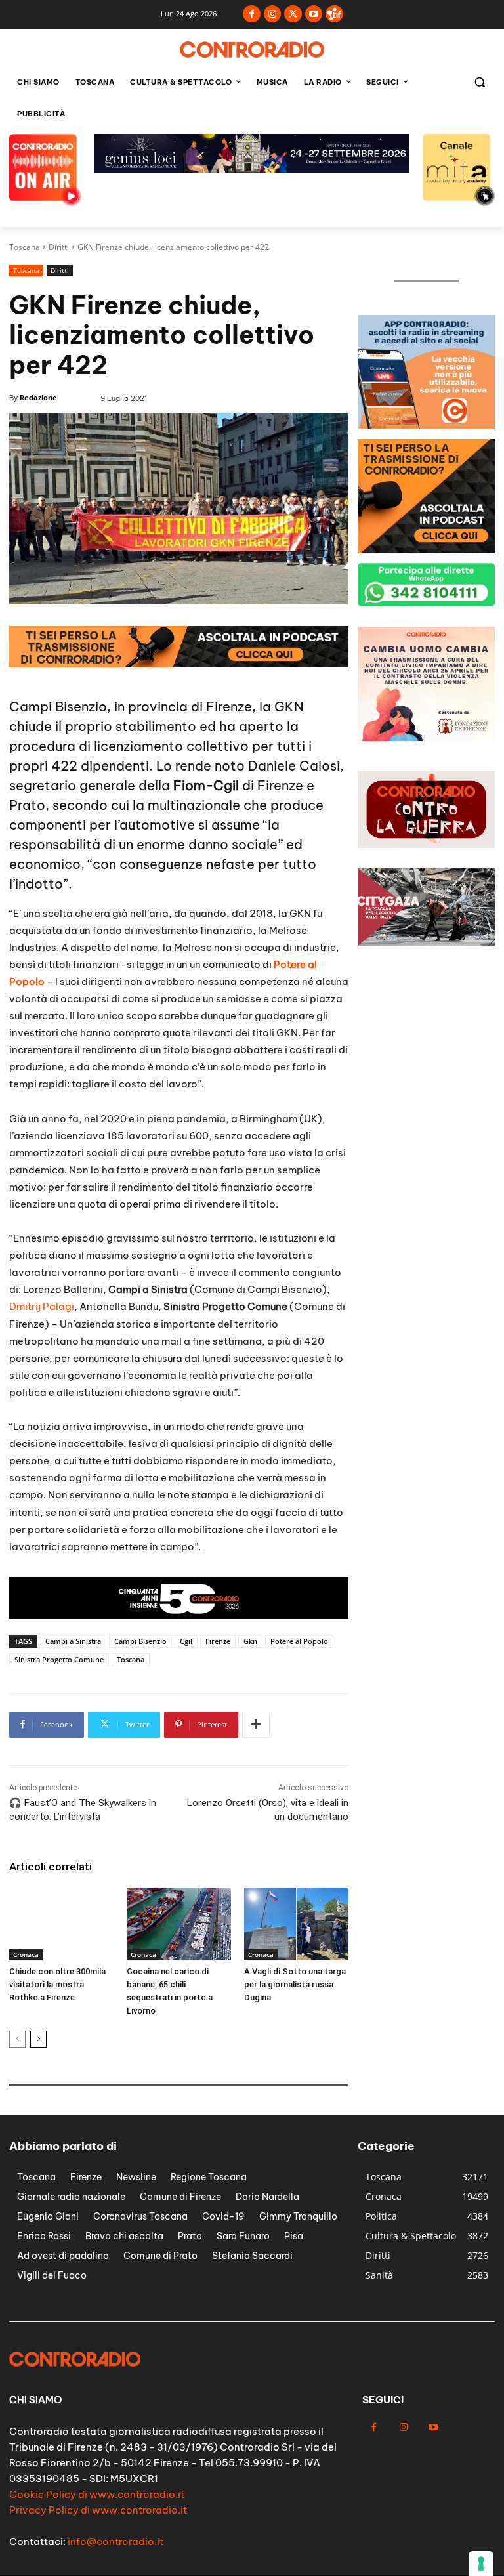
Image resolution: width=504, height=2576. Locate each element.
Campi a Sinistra (73, 1641)
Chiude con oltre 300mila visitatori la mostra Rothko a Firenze (57, 1984)
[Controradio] (252, 50)
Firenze (218, 1641)
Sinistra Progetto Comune (59, 1659)
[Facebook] (252, 14)
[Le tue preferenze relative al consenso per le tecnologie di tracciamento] (481, 2564)
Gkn (250, 1641)
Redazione (38, 397)
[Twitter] (293, 14)
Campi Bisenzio (140, 1641)
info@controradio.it (115, 2542)
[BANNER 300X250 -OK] (426, 426)
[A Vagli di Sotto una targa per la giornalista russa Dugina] (296, 1924)
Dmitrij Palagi (42, 1306)
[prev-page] (17, 2039)
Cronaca (26, 1954)
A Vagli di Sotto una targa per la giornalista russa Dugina (295, 1984)
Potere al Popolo (299, 1641)
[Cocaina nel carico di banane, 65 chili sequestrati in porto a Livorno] (179, 1924)
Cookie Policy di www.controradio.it (97, 2494)
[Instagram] (273, 14)
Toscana (25, 247)
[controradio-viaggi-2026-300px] (426, 737)
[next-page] (38, 2039)
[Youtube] (314, 14)
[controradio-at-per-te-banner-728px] (179, 664)
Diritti (59, 247)
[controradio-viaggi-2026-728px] (179, 1615)
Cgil (186, 1641)
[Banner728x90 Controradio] (252, 169)
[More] (256, 1725)
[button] (479, 82)
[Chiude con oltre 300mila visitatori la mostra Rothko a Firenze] (61, 1924)
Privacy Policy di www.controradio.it (98, 2510)
